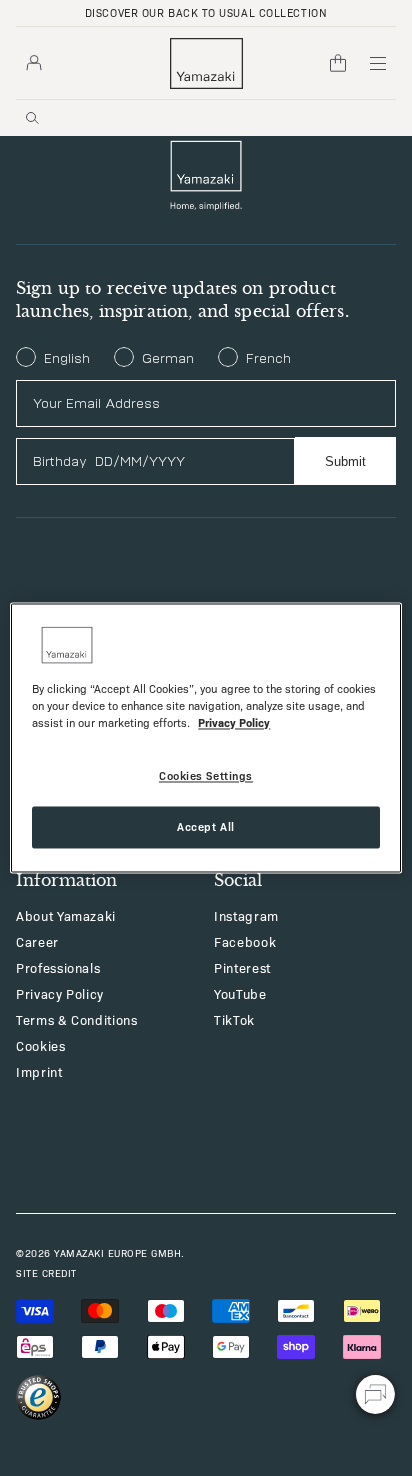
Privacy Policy (60, 993)
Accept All (206, 827)
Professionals (58, 967)
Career (37, 941)
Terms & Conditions (77, 1019)
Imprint (39, 1071)
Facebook (245, 941)
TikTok (234, 1019)
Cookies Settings (206, 776)
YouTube (240, 993)
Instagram (246, 915)
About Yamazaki (66, 915)
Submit (345, 461)
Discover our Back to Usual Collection (206, 12)
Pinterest (242, 967)
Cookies (41, 1045)
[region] (205, 737)
